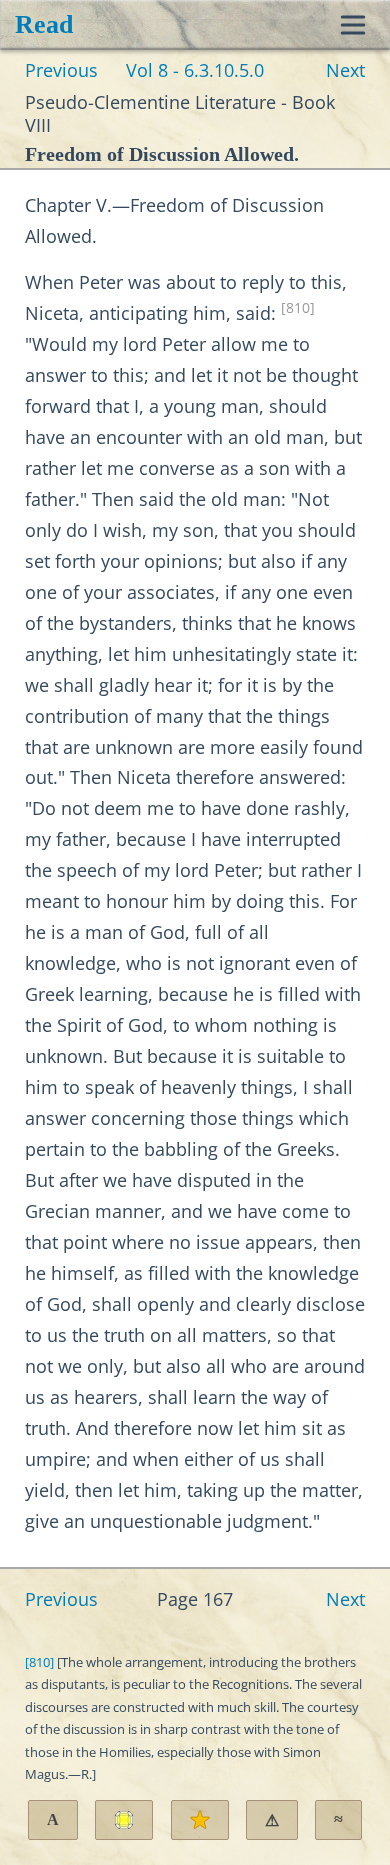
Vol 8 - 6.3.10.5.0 (195, 70)
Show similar (338, 1819)
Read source (124, 1820)
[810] (298, 308)
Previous (61, 70)
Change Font (53, 1819)
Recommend (200, 1820)
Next (345, 70)
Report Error (272, 1820)
